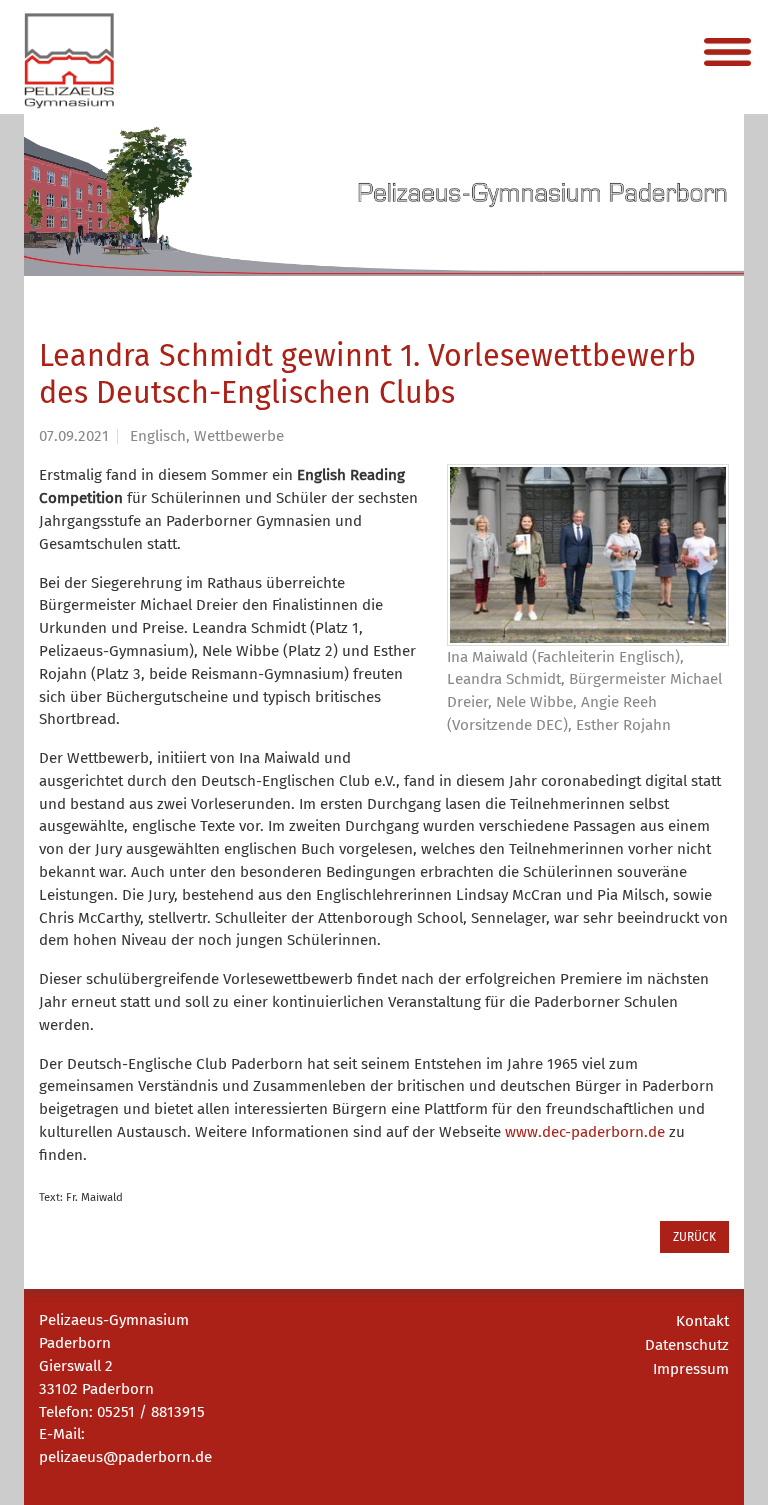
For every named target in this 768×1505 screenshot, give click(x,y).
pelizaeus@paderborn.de (125, 1457)
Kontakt (702, 1321)
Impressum (691, 1369)
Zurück (694, 1237)
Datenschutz (687, 1345)
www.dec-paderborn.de (585, 1132)
